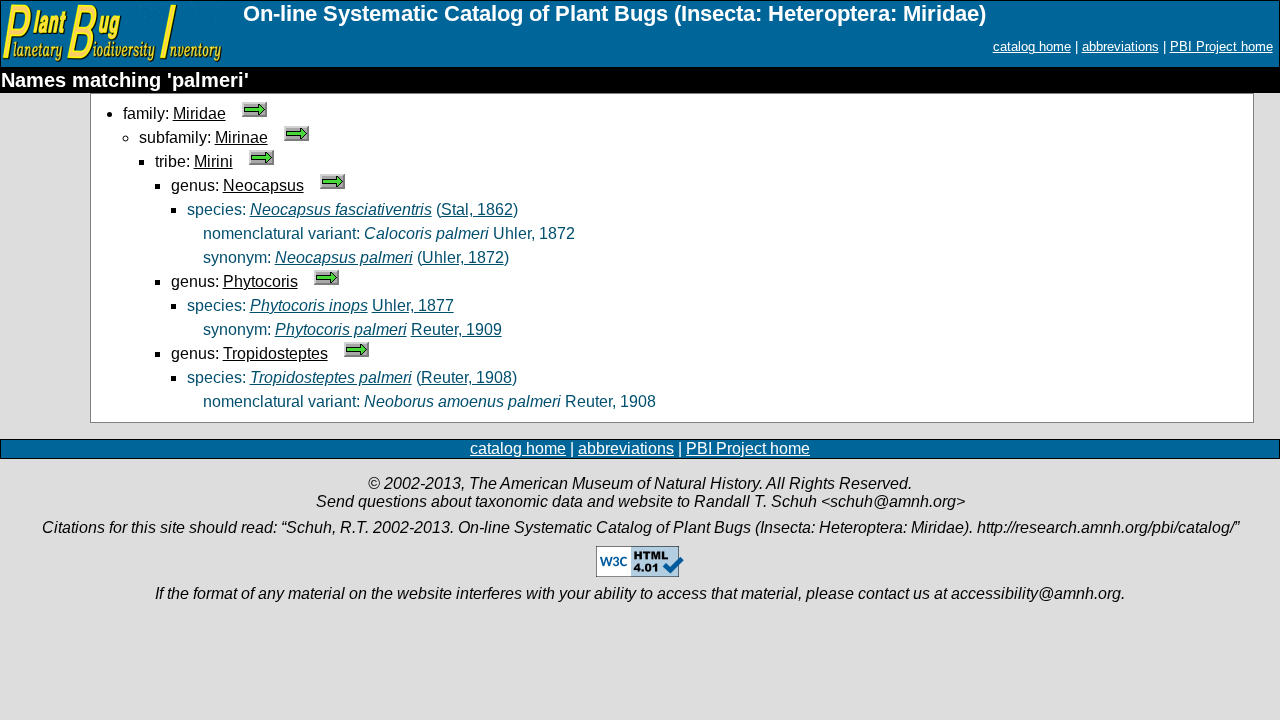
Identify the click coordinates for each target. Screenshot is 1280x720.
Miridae (199, 113)
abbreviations (1120, 46)
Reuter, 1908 (466, 377)
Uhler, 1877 (413, 305)
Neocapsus (263, 185)
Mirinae (241, 137)
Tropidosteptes (275, 353)
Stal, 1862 (477, 209)
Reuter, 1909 (456, 329)
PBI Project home (1221, 46)
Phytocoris (260, 281)
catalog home (1032, 46)
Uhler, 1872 (463, 257)
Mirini (213, 161)
